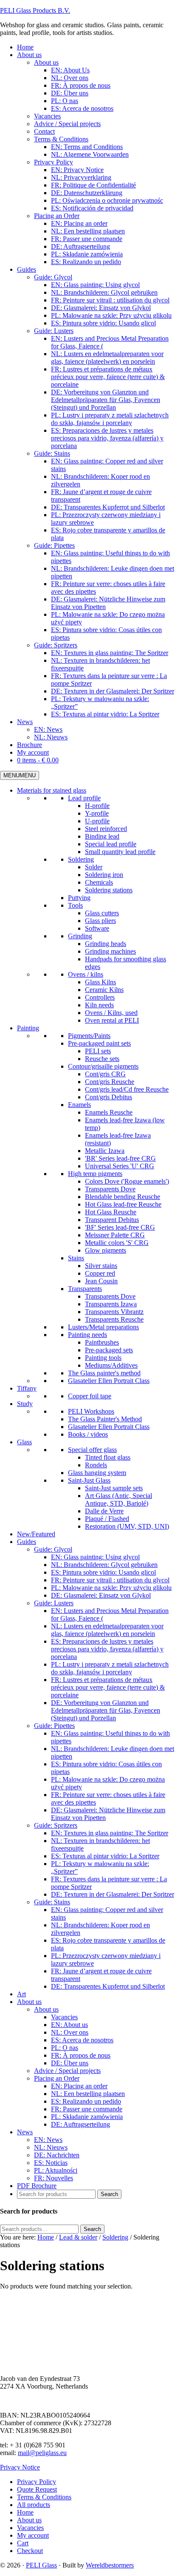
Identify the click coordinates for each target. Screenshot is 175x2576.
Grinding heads (106, 944)
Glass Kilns (100, 982)
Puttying (79, 898)
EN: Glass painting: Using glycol (95, 1557)
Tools (75, 905)
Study (25, 1404)
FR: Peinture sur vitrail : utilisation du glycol (110, 1580)
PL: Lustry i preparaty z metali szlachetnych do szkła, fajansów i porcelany (110, 1668)
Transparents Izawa (111, 1304)
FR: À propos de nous (81, 2055)
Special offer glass (92, 1450)
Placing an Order (57, 2078)
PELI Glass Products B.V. (35, 10)
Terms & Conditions (44, 2497)
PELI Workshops (91, 1411)
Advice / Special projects (67, 2071)
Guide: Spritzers (56, 1825)
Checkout (30, 2551)
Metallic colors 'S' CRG (117, 1243)
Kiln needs (99, 1005)
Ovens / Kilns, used (111, 1013)
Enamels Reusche (109, 1112)
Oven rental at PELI (112, 1020)
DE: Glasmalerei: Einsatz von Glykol (101, 1595)
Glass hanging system (97, 1473)
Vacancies (64, 2017)
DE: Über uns (70, 2063)
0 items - (38, 760)
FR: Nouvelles (54, 2178)
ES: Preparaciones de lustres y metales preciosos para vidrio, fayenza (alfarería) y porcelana (107, 1649)
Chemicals (99, 882)
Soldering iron (104, 875)
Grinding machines (110, 951)
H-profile (97, 806)
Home (25, 2512)
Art (21, 1994)
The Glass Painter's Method (105, 1419)
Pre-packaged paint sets (99, 1043)
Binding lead (102, 836)
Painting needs (87, 1335)
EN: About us (69, 2025)
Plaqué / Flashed (107, 1519)
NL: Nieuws (51, 2147)
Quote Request (37, 2489)
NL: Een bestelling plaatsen (88, 2094)
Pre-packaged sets (109, 1350)
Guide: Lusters (54, 1603)
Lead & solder (78, 2237)
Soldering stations (109, 890)
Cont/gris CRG (105, 1074)
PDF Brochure (37, 2186)
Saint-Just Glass (89, 1480)
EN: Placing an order (79, 2086)
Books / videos (88, 1434)
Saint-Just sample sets (114, 1488)
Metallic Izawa (105, 1151)
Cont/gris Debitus (109, 1097)
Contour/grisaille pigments (103, 1066)
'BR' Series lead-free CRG (120, 1158)
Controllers (100, 997)
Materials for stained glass (52, 790)
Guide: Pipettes (54, 1726)
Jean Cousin (101, 1281)
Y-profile (97, 813)
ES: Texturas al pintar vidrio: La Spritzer (105, 1856)
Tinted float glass (108, 1457)
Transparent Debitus (112, 1220)
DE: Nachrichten (57, 2155)
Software (97, 928)
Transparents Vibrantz (114, 1312)
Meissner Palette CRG (115, 1235)
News (25, 2132)
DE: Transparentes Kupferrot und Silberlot (108, 1986)
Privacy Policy (37, 2482)
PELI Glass (41, 2565)
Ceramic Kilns (104, 990)
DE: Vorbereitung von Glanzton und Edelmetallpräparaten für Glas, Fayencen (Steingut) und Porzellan (106, 1710)
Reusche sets (102, 1059)
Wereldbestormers (110, 2565)
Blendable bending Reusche (123, 1197)
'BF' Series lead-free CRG (120, 1227)
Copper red (100, 1273)
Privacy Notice (20, 2467)
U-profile (97, 821)
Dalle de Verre (104, 1511)
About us (29, 2002)
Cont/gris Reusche (110, 1082)
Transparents (85, 1289)
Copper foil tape (90, 1396)
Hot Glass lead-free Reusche (123, 1204)
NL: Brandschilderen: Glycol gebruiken (104, 1565)
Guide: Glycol (53, 1549)
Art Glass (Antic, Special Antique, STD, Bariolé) (119, 1499)
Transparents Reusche (114, 1319)
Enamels (79, 1105)
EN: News (48, 2140)
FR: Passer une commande (87, 2109)
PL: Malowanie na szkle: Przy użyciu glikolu (111, 1588)
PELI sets (98, 1051)
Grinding (80, 936)
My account (33, 2535)
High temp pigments (95, 1174)
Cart (23, 2543)
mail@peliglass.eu (42, 2453)
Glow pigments (106, 1250)
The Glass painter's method (104, 1373)
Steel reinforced (106, 829)
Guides (27, 1542)
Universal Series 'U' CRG (120, 1166)
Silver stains (101, 1266)
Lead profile (84, 798)
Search (92, 2229)
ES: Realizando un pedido (86, 2101)
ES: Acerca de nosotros (82, 2040)
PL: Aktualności (56, 2170)
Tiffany (27, 1388)
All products (34, 2505)
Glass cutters (102, 913)
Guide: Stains (52, 1902)
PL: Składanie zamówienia (87, 2117)
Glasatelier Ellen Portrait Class (109, 1381)
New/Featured (36, 1534)
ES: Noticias (51, 2163)
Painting (28, 1028)
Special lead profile (111, 844)
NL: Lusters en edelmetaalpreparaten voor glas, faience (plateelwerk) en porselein (107, 1630)
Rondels (96, 1465)
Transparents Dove (110, 1189)
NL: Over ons (70, 2032)
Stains (76, 1258)
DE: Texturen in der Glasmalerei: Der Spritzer (113, 1894)
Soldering (81, 859)
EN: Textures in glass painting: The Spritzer (110, 1833)
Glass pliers (100, 921)
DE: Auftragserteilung (80, 2124)
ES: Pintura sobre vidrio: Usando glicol (103, 1572)
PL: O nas (65, 2048)
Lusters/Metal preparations (103, 1327)
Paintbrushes (102, 1342)
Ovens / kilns (86, 974)
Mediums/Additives (111, 1365)
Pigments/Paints (89, 1036)
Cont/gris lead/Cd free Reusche (127, 1089)
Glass (24, 1442)
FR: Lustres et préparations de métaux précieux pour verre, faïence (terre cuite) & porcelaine (108, 1687)
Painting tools (103, 1358)
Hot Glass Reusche (111, 1212)
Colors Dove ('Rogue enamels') (127, 1181)
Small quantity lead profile (120, 852)
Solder (94, 867)
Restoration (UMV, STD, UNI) (127, 1526)
